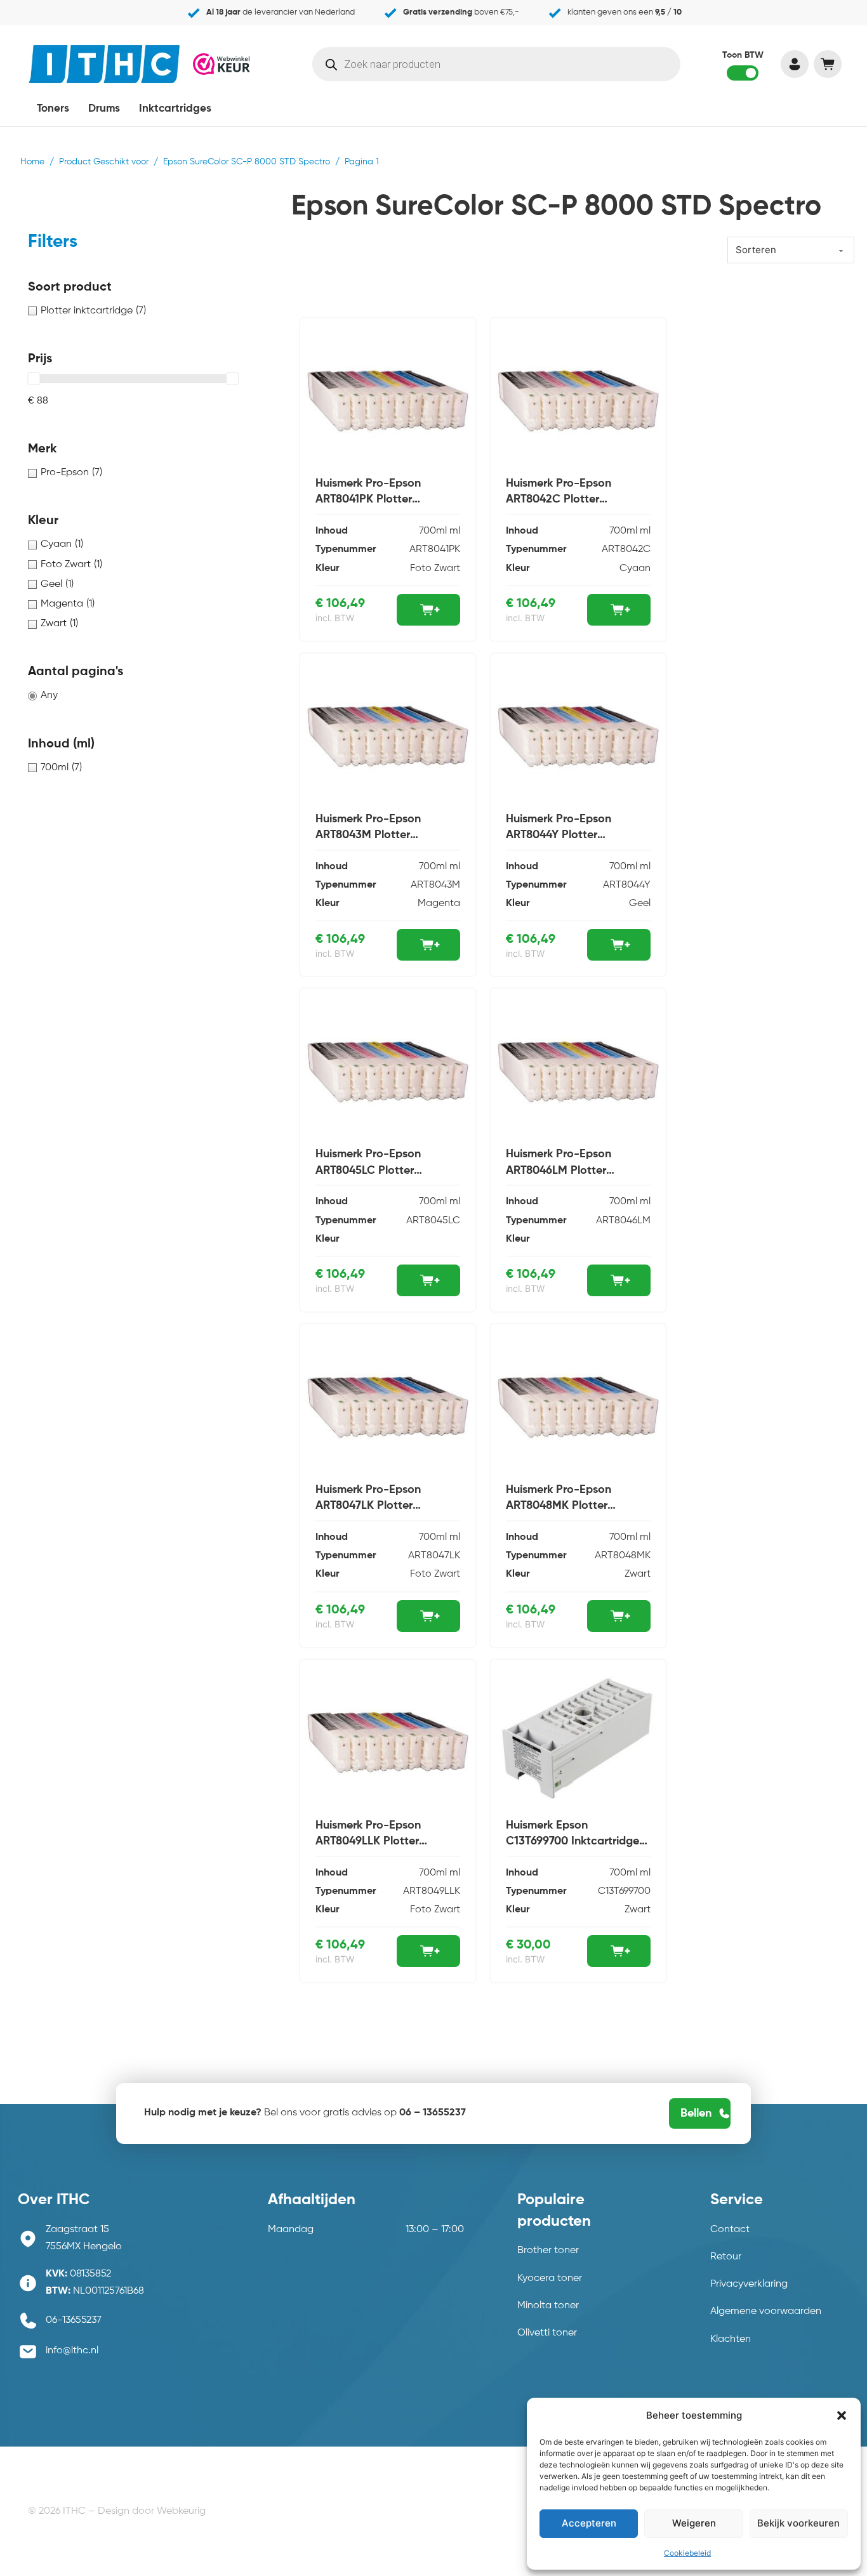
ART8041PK (435, 549)
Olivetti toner (547, 2333)
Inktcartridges (175, 109)
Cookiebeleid (687, 2553)
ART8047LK (434, 1556)
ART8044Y (627, 885)
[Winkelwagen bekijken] (827, 64)
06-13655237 (74, 2320)
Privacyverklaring (749, 2284)
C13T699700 (624, 1891)
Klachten (731, 2339)
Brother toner (548, 2251)
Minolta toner (548, 2306)
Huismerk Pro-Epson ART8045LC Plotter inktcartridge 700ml (368, 1170)
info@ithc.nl (72, 2351)
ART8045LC (433, 1221)
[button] (842, 2415)
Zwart (638, 1574)
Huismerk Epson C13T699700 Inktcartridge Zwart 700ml (572, 1841)
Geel (640, 904)
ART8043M (435, 885)
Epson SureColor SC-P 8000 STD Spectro (247, 162)
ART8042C (626, 549)
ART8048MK (623, 1556)
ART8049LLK (432, 1891)
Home (32, 162)
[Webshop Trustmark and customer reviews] (222, 63)
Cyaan (635, 568)
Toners (53, 109)
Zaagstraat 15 (77, 2230)
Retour (726, 2257)
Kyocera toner (550, 2278)
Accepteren (589, 2523)
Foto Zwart (435, 568)
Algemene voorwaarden (766, 2311)
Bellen (696, 2113)
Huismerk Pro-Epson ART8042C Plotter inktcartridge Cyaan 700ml (575, 499)
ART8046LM (623, 1221)
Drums (104, 109)
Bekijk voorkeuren (798, 2523)
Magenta (439, 904)
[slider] (34, 379)
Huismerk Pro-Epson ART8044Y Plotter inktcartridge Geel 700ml (570, 835)
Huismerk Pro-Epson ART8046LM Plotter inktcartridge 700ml (559, 1170)
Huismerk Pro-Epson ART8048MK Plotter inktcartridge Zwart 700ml (573, 1506)
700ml (433, 531)
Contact (730, 2230)
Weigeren (694, 2523)
